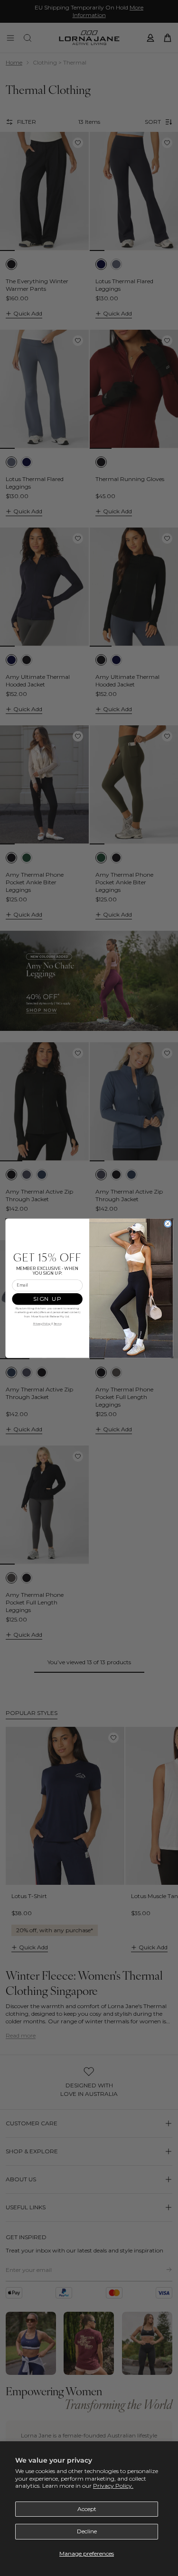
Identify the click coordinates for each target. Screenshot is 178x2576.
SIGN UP (47, 1299)
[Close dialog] (168, 1223)
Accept (87, 2509)
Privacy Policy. (113, 2486)
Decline (87, 2531)
